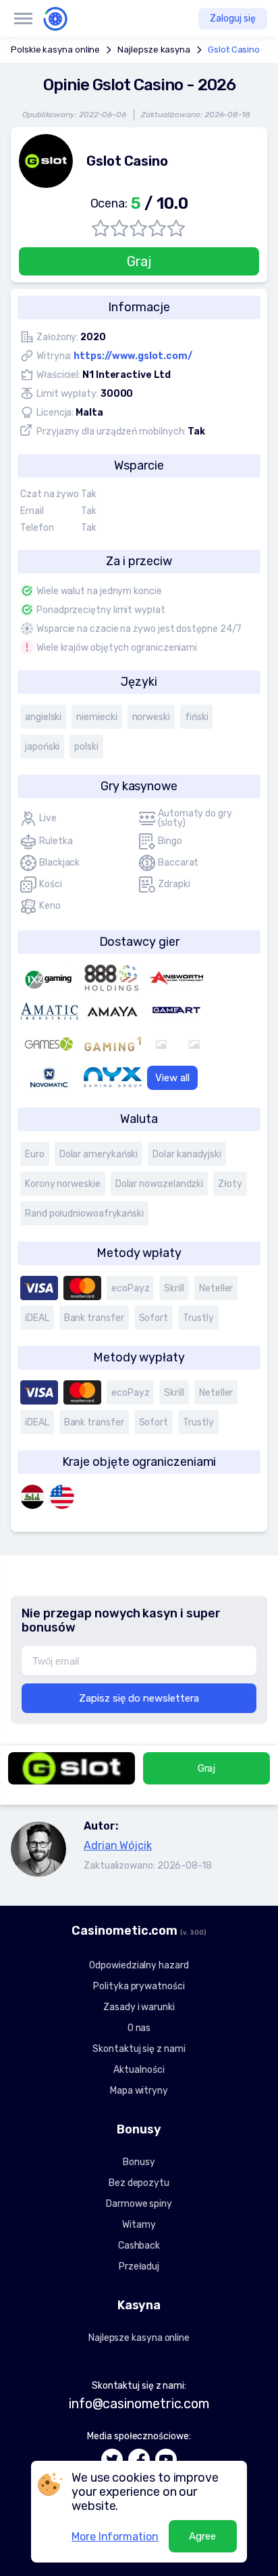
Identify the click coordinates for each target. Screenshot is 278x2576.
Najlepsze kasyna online (139, 2338)
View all (172, 1078)
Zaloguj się (233, 19)
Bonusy (139, 2162)
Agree (202, 2536)
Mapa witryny (139, 2091)
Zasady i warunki (139, 2007)
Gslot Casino (234, 50)
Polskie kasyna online (55, 50)
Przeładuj (139, 2266)
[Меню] (23, 19)
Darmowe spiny (139, 2204)
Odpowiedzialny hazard (139, 1965)
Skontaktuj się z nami (139, 2049)
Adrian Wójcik (118, 1845)
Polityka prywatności (139, 1986)
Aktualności (139, 2070)
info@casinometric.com (139, 2404)
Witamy (139, 2225)
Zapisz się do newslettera (139, 1698)
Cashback (139, 2246)
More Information (115, 2537)
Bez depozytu (139, 2183)
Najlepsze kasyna (154, 50)
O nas (139, 2028)
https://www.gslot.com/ (133, 356)
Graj (139, 261)
